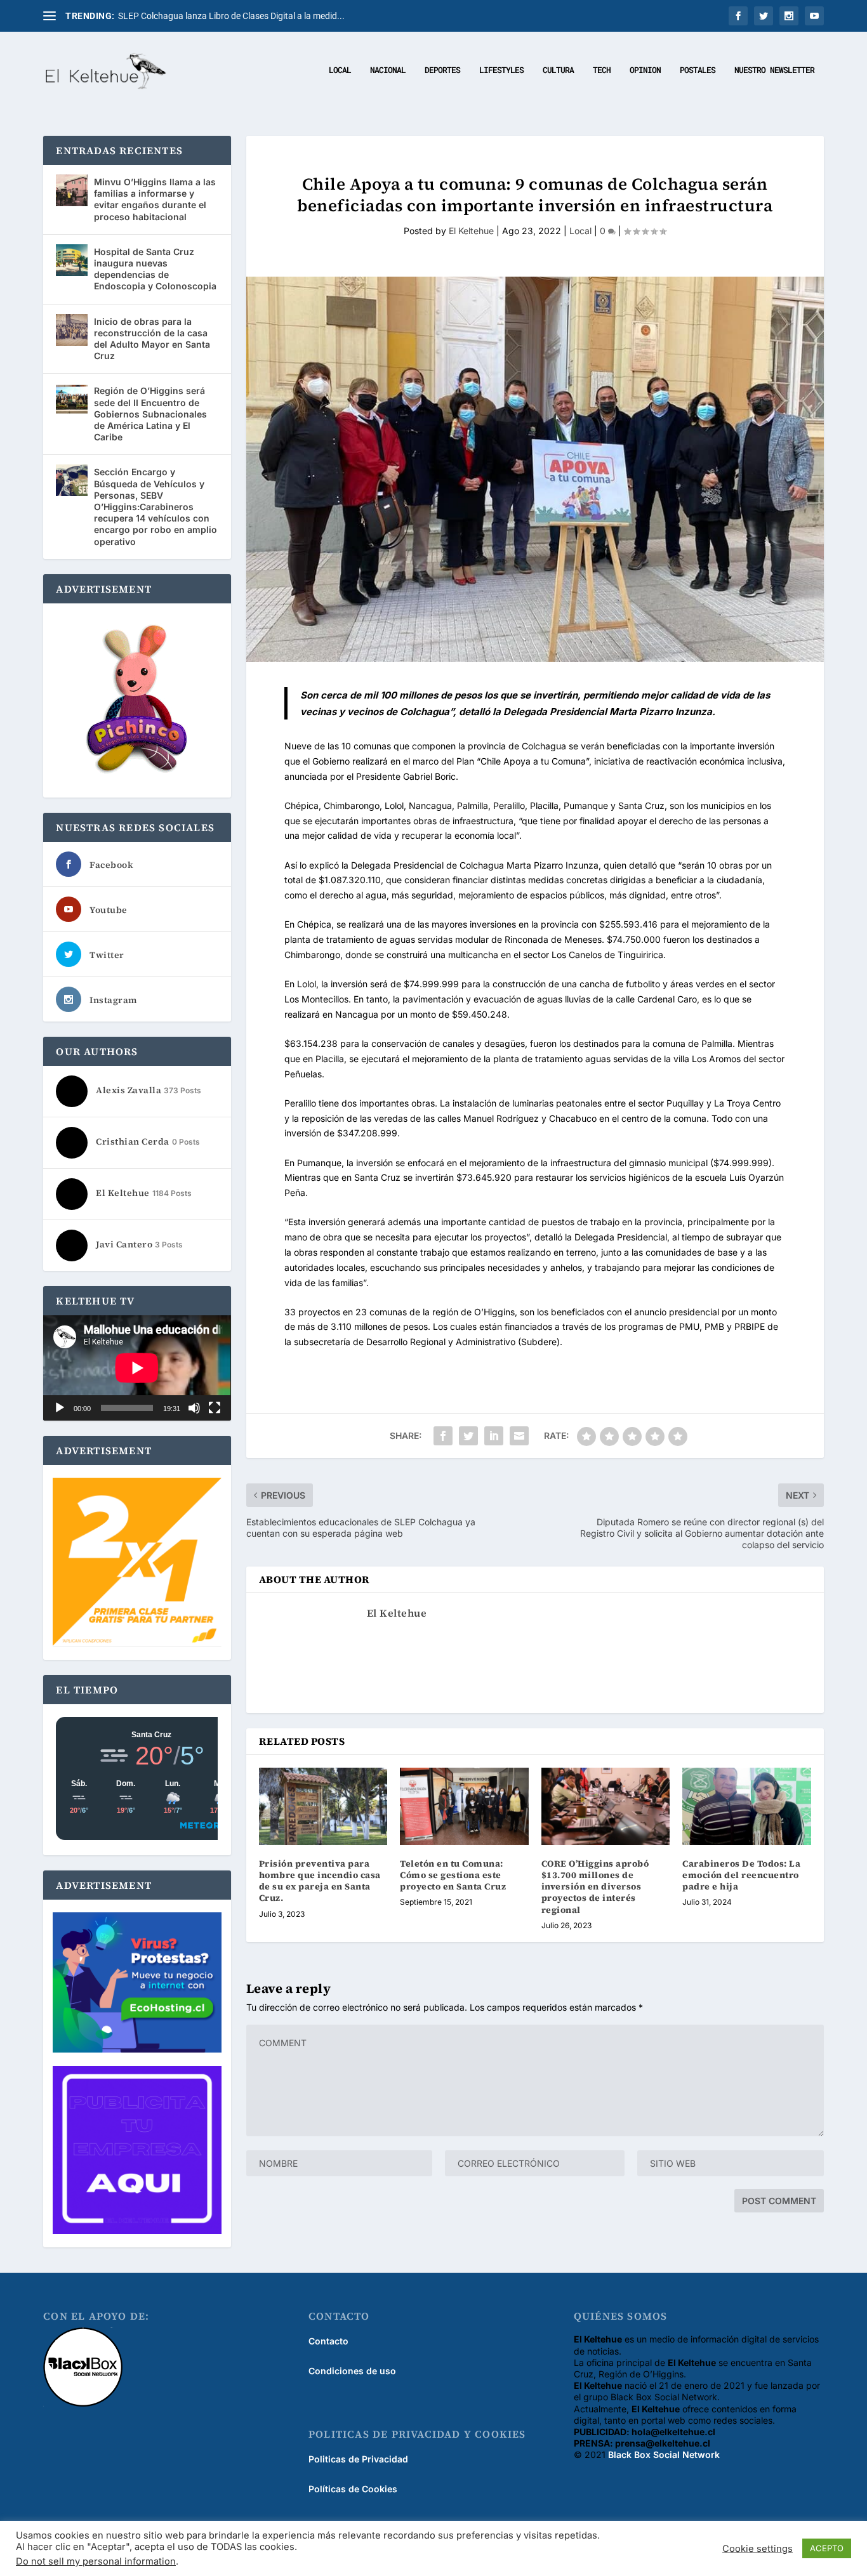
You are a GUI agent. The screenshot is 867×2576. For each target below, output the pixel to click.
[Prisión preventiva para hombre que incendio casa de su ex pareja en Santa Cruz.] (323, 1806)
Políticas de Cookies (353, 2489)
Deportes (442, 70)
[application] (137, 1368)
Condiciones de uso (352, 2371)
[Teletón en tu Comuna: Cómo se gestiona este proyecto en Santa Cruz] (464, 1806)
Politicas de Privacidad (358, 2459)
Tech (602, 70)
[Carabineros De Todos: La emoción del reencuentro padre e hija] (747, 1806)
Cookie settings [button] (758, 2549)
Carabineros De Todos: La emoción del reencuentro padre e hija (741, 1875)
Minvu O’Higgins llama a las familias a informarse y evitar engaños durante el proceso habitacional (155, 199)
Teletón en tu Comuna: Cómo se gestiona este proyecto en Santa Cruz (453, 1875)
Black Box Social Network (664, 2454)
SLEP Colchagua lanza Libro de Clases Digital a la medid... (231, 16)
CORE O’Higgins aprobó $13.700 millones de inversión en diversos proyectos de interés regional (595, 1887)
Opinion (645, 70)
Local (340, 70)
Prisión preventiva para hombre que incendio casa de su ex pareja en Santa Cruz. (320, 1881)
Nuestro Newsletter (774, 70)
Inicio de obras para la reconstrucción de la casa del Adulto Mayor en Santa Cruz (152, 339)
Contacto (328, 2341)
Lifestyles (501, 70)
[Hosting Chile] (137, 1984)
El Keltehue (471, 231)
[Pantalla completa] (215, 1408)
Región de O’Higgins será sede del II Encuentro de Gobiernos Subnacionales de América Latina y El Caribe (150, 414)
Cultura (558, 70)
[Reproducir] (60, 1408)
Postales (698, 70)
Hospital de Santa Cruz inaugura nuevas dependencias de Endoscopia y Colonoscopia (155, 269)
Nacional (388, 70)
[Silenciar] (194, 1408)
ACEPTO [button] (827, 2548)
